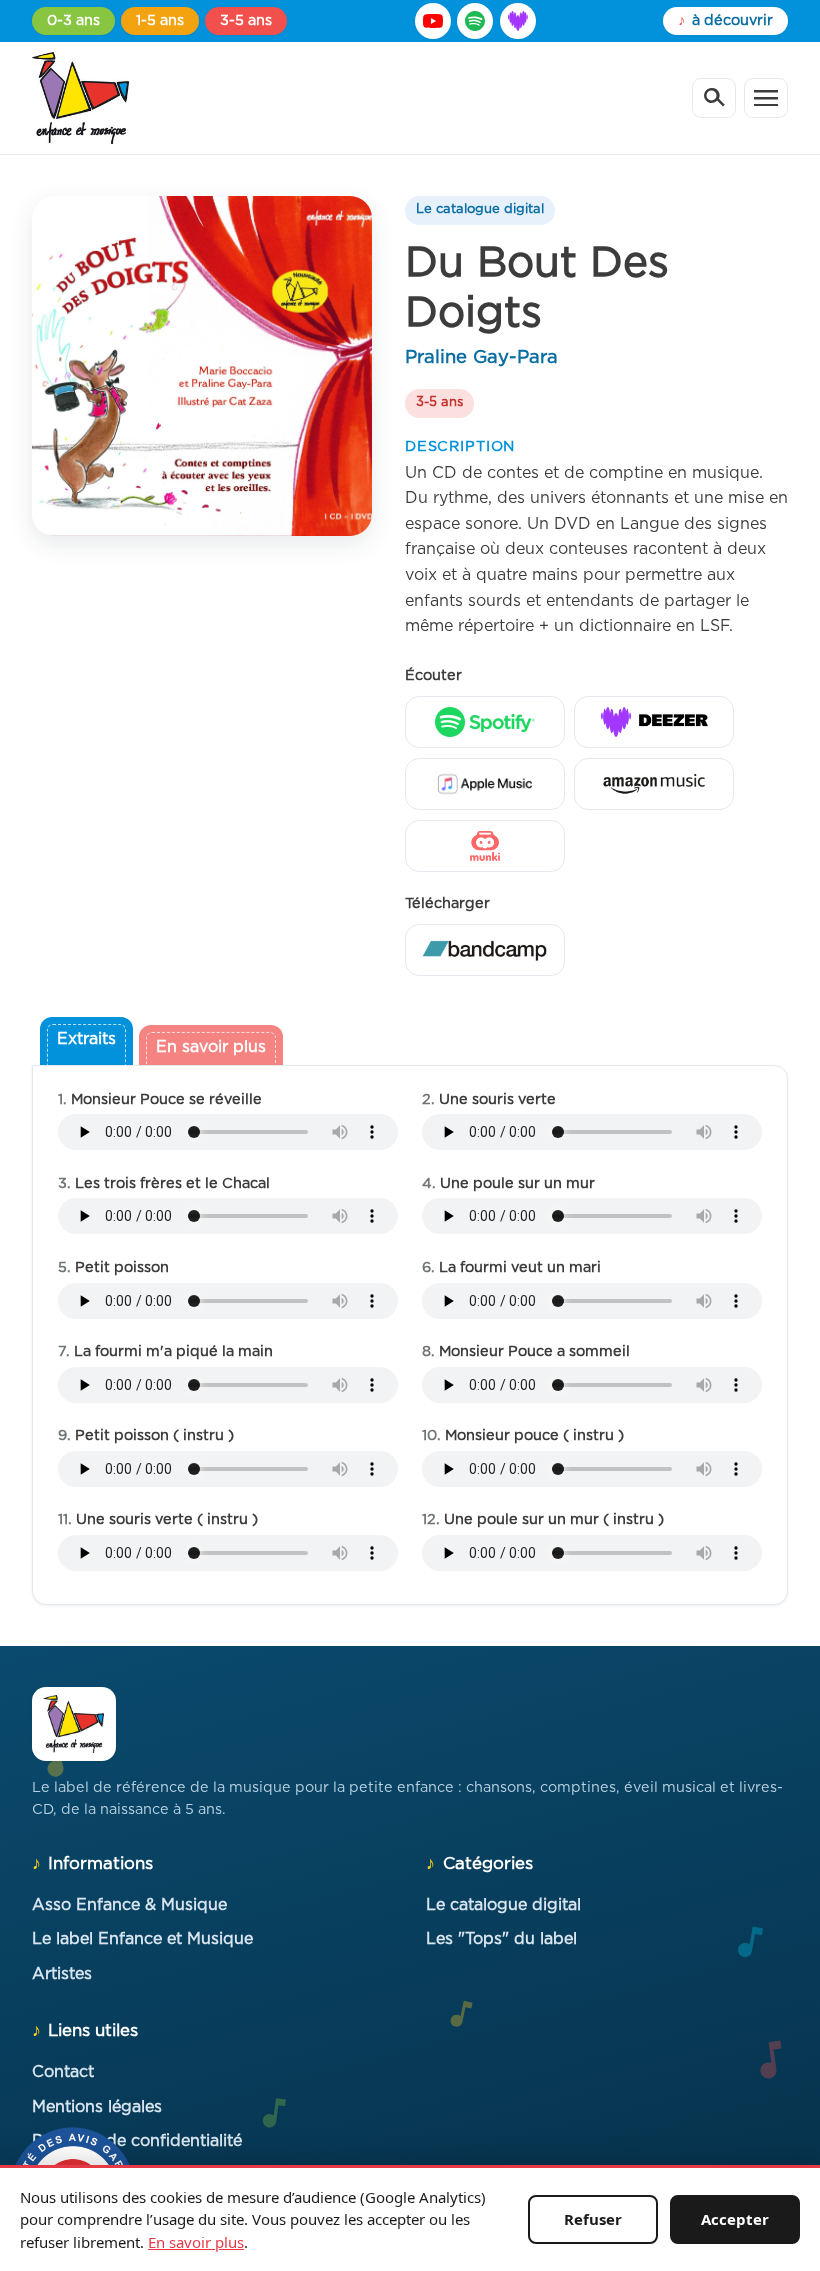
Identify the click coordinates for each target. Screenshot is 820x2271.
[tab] (86, 1043)
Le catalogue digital (480, 209)
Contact (63, 2072)
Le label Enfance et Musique (142, 1939)
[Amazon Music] (654, 784)
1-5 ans (160, 20)
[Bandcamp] (485, 950)
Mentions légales (97, 2107)
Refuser (593, 2219)
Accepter (735, 2219)
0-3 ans (73, 20)
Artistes (62, 1974)
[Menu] (766, 98)
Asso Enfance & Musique (129, 1905)
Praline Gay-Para (481, 357)
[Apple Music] (485, 784)
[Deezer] (518, 21)
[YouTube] (433, 21)
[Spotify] (475, 21)
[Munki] (485, 846)
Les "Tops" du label (501, 1939)
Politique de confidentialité (137, 2141)
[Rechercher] (714, 98)
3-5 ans (246, 20)
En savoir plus (196, 2242)
